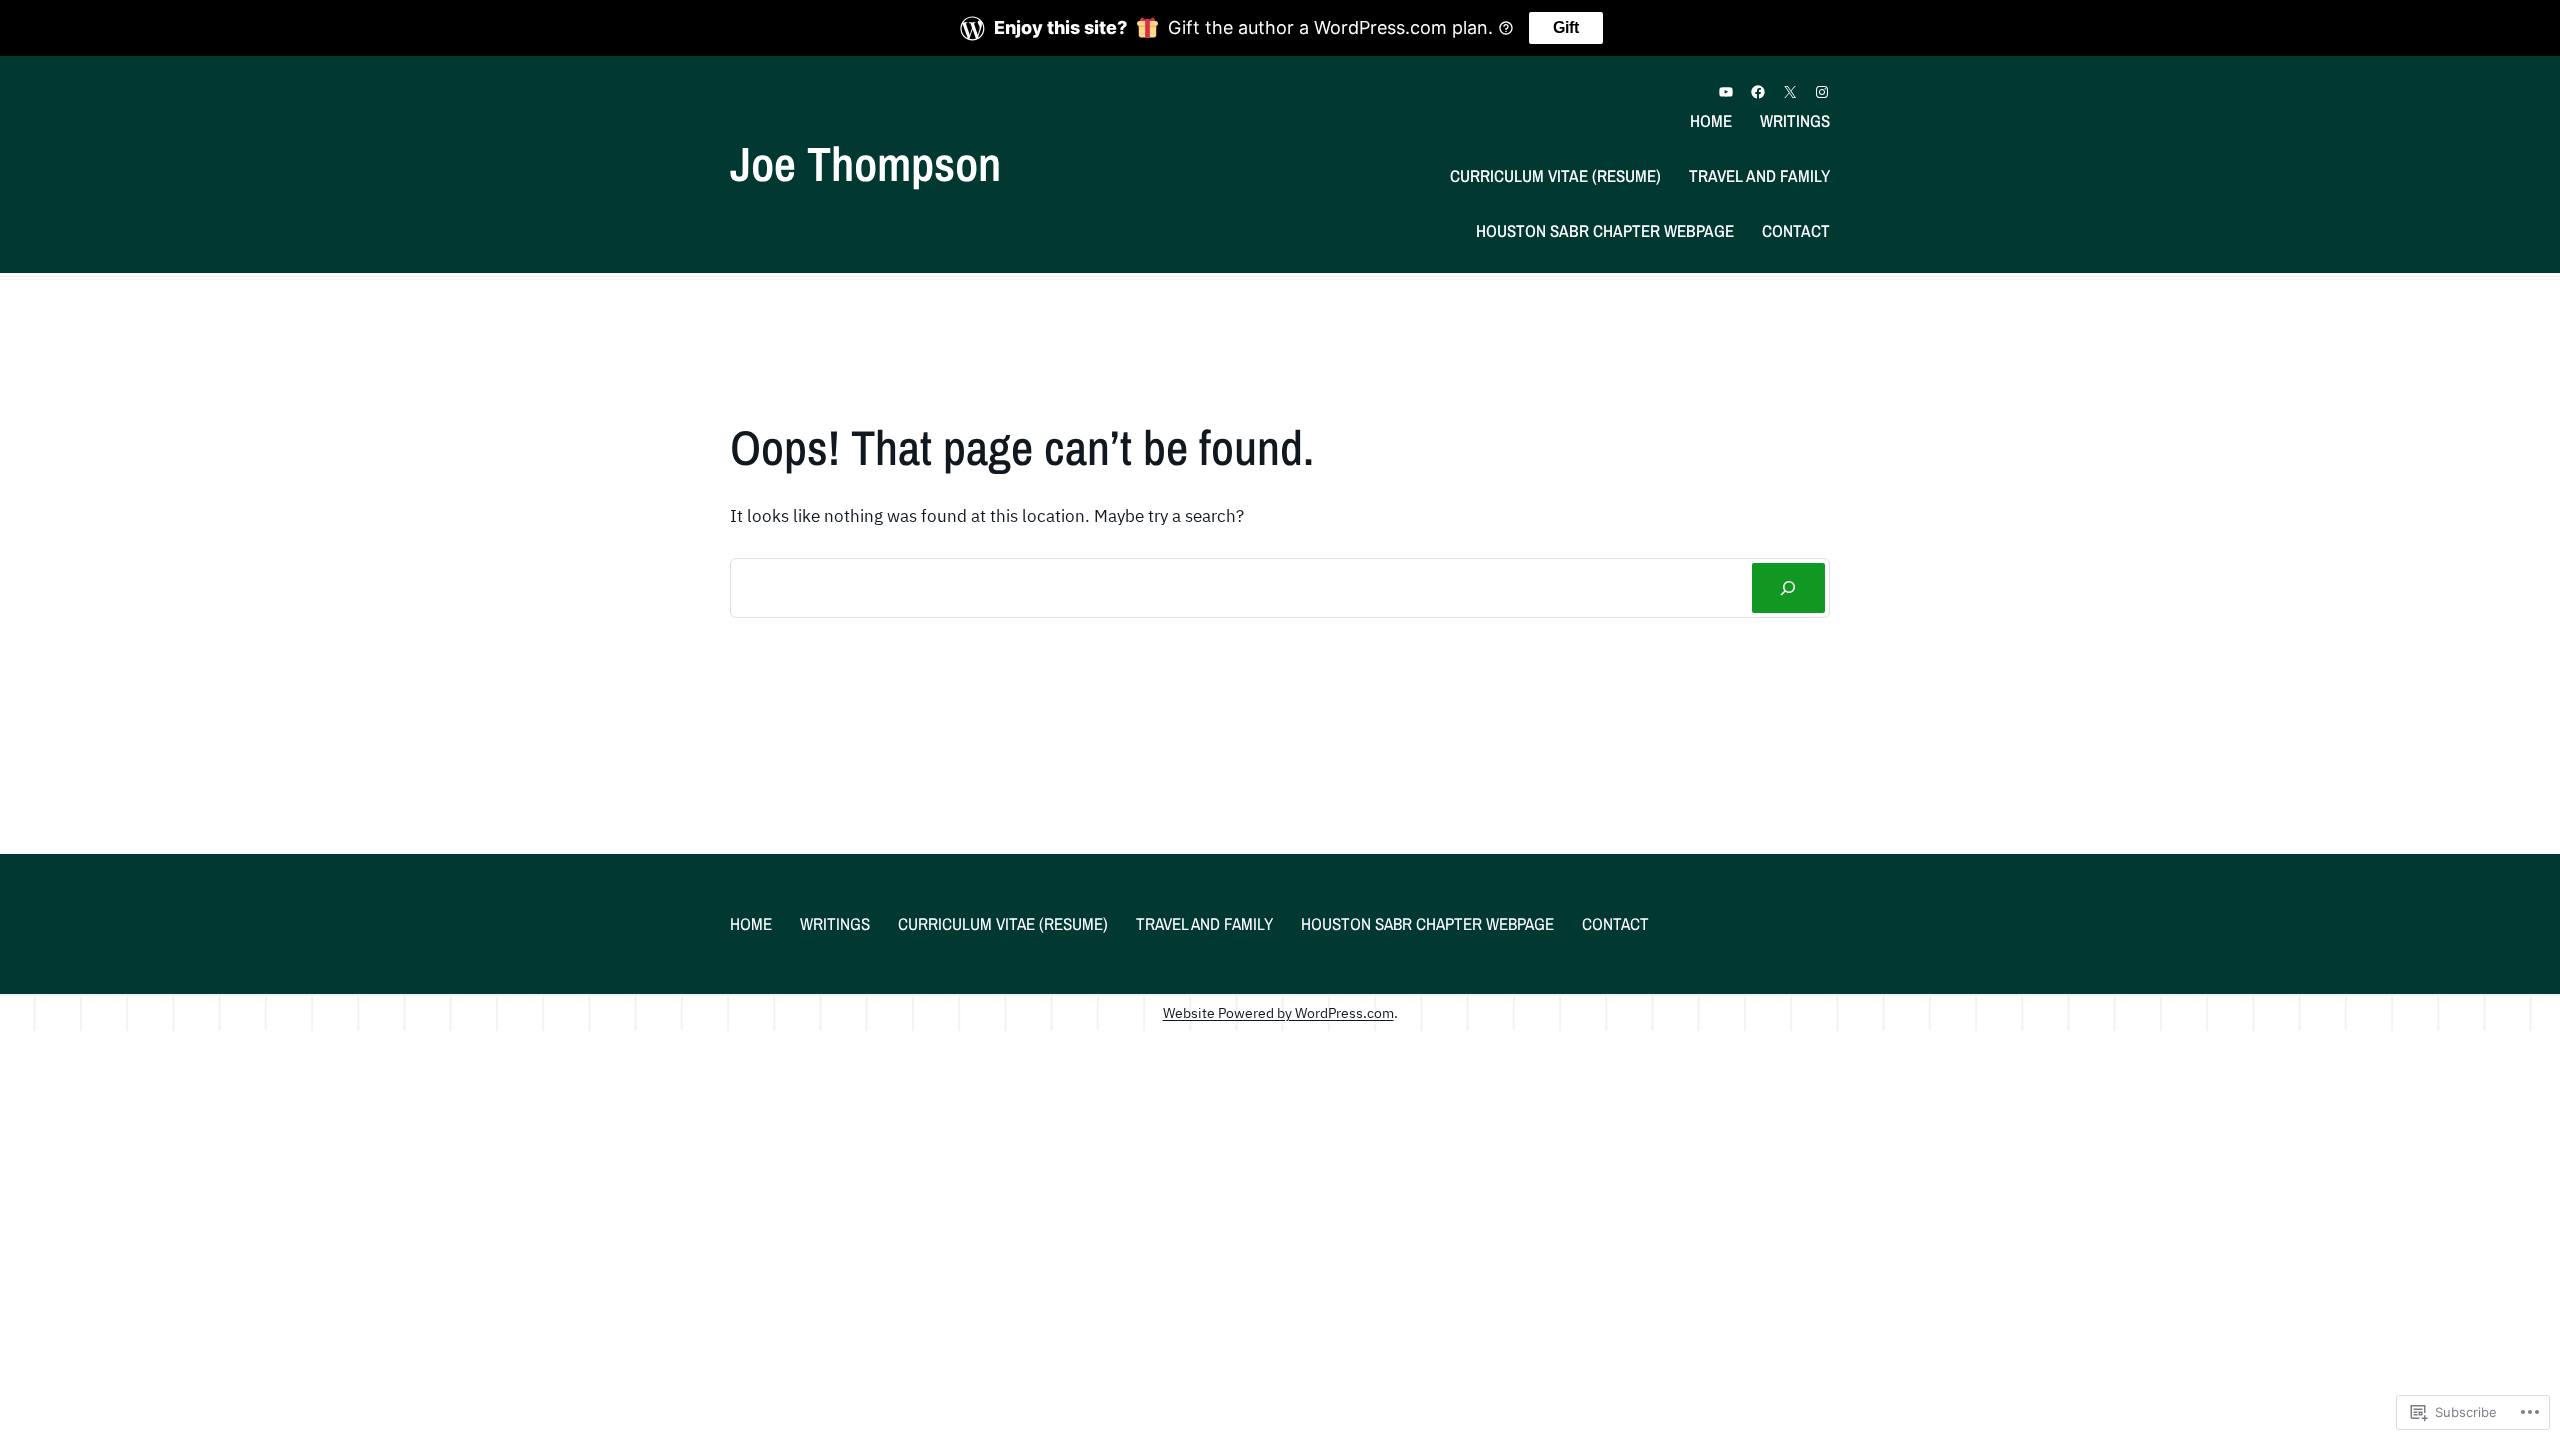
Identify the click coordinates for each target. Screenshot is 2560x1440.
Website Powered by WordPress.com (1278, 1012)
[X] (1790, 92)
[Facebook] (1758, 92)
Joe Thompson (865, 163)
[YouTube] (1726, 92)
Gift (1566, 27)
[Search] (1788, 588)
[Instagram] (1822, 92)
